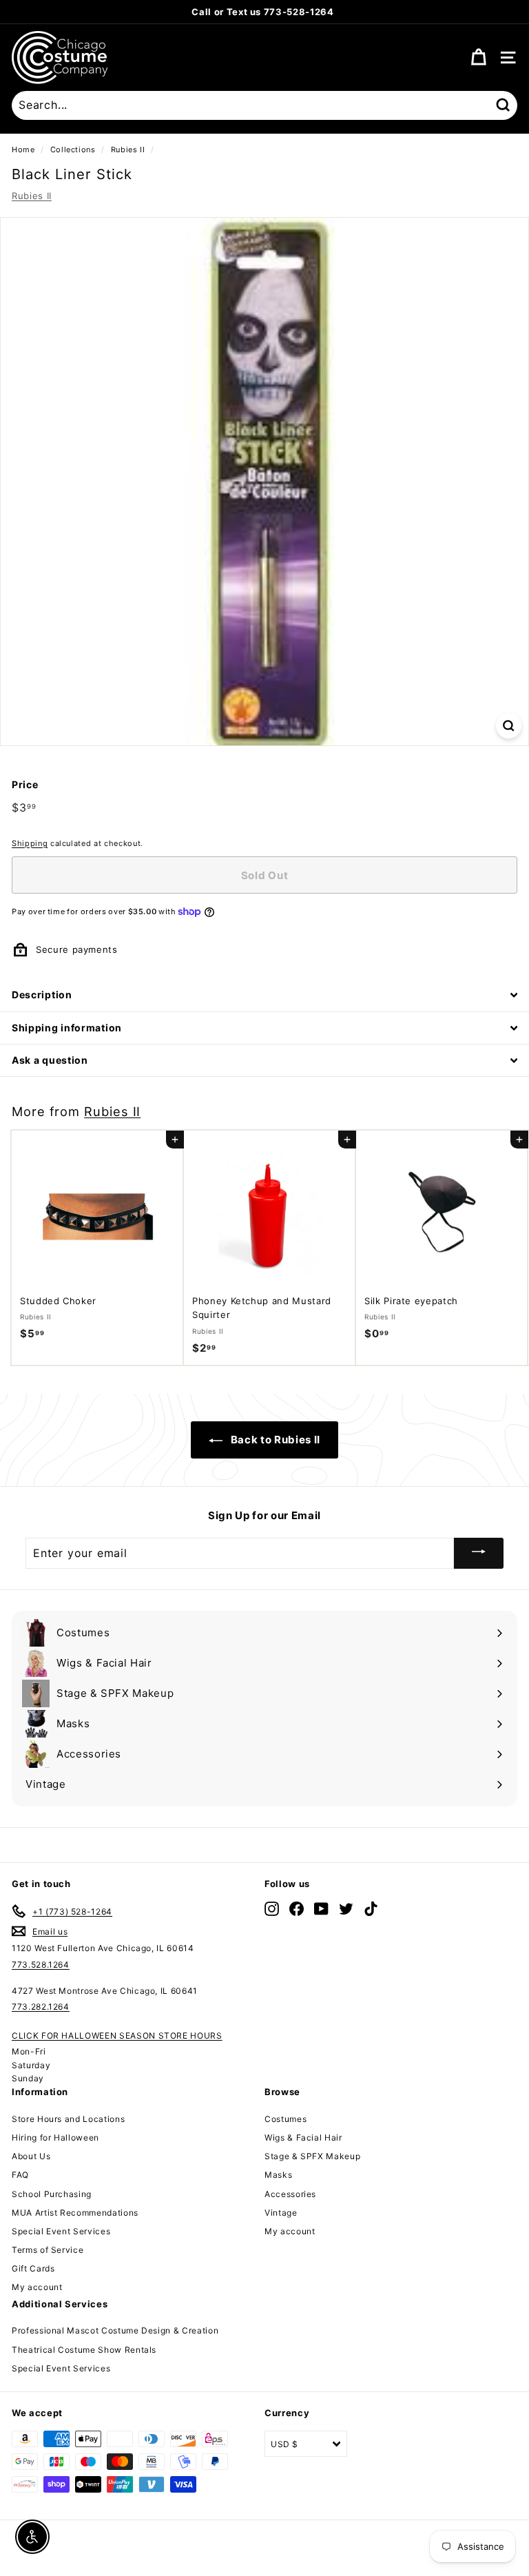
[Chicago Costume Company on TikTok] (371, 1909)
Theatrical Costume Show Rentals (84, 2350)
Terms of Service (48, 2250)
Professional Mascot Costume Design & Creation (115, 2330)
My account (37, 2287)
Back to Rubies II (274, 1440)
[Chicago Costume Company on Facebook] (297, 1909)
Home (23, 150)
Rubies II (128, 150)
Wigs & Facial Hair (303, 2137)
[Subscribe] (479, 1553)
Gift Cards (33, 2268)
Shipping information (67, 1028)
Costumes (286, 2119)
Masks (278, 2175)
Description (42, 995)
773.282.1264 (41, 2007)
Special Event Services (61, 2231)
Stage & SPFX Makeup (312, 2156)
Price (25, 784)
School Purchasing (52, 2194)
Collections (73, 150)
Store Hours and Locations (68, 2119)
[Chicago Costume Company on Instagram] (272, 1909)
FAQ (20, 2175)
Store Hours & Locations (332, 12)
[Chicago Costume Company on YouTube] (321, 1909)
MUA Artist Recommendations (75, 2213)
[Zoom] (509, 726)
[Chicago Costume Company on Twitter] (346, 1909)
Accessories (290, 2194)
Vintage (281, 2213)
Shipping (30, 843)
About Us (31, 2156)
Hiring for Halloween (55, 2137)
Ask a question (50, 1060)
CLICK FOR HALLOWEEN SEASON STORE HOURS (117, 2036)
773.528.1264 (41, 1965)
